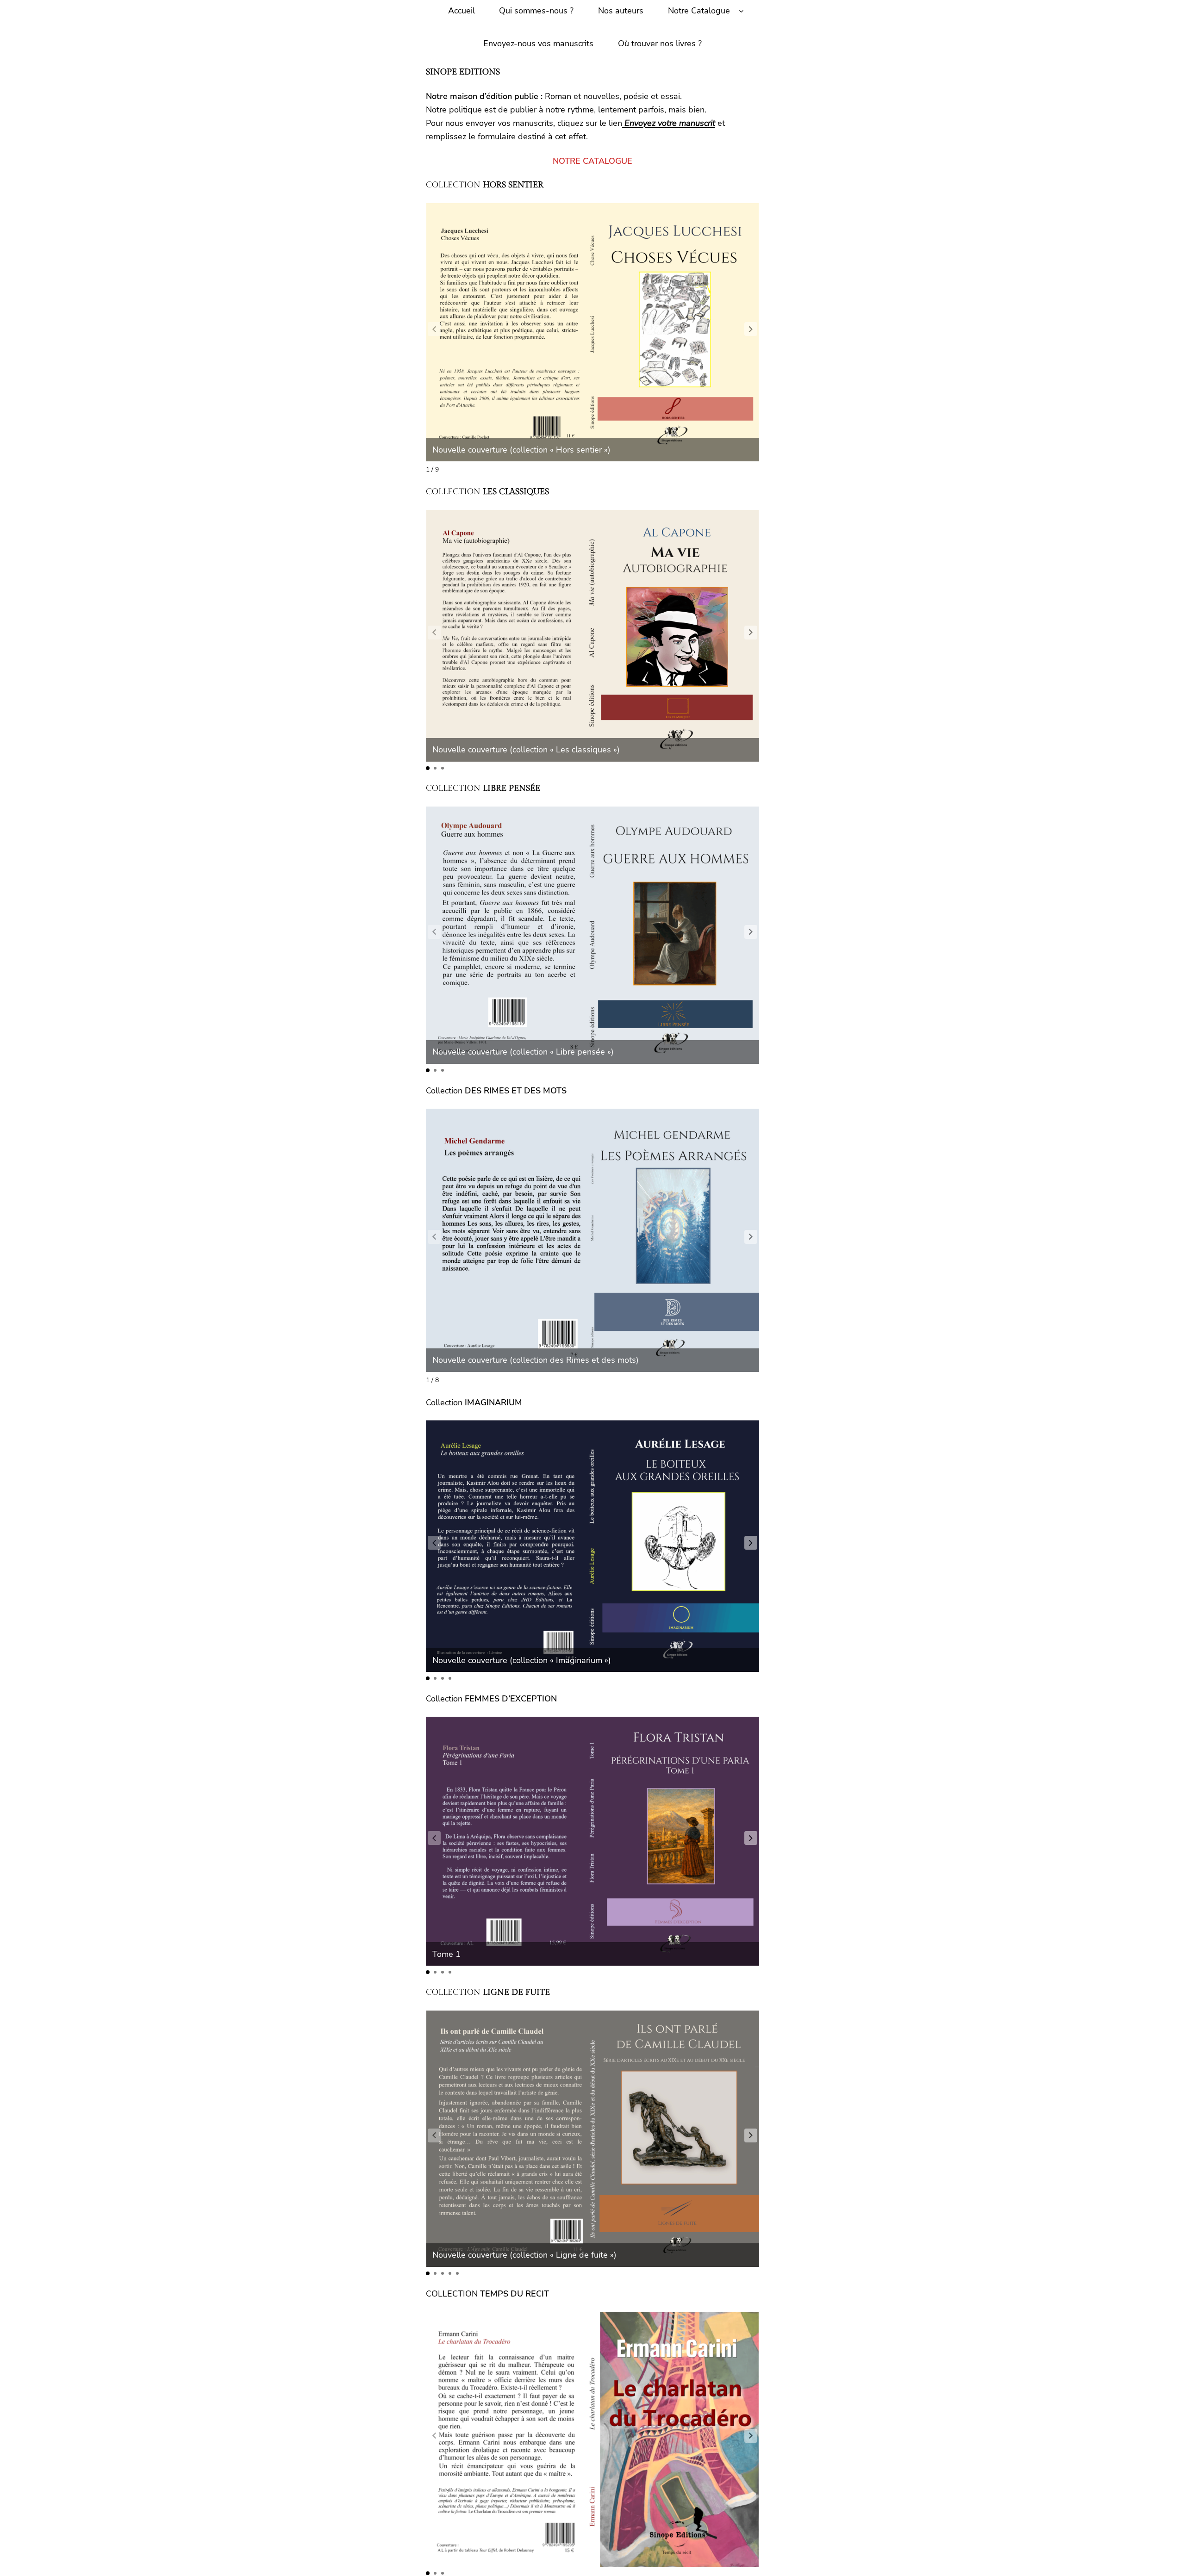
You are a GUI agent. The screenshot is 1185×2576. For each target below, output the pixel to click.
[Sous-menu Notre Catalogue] (741, 11)
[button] (751, 329)
